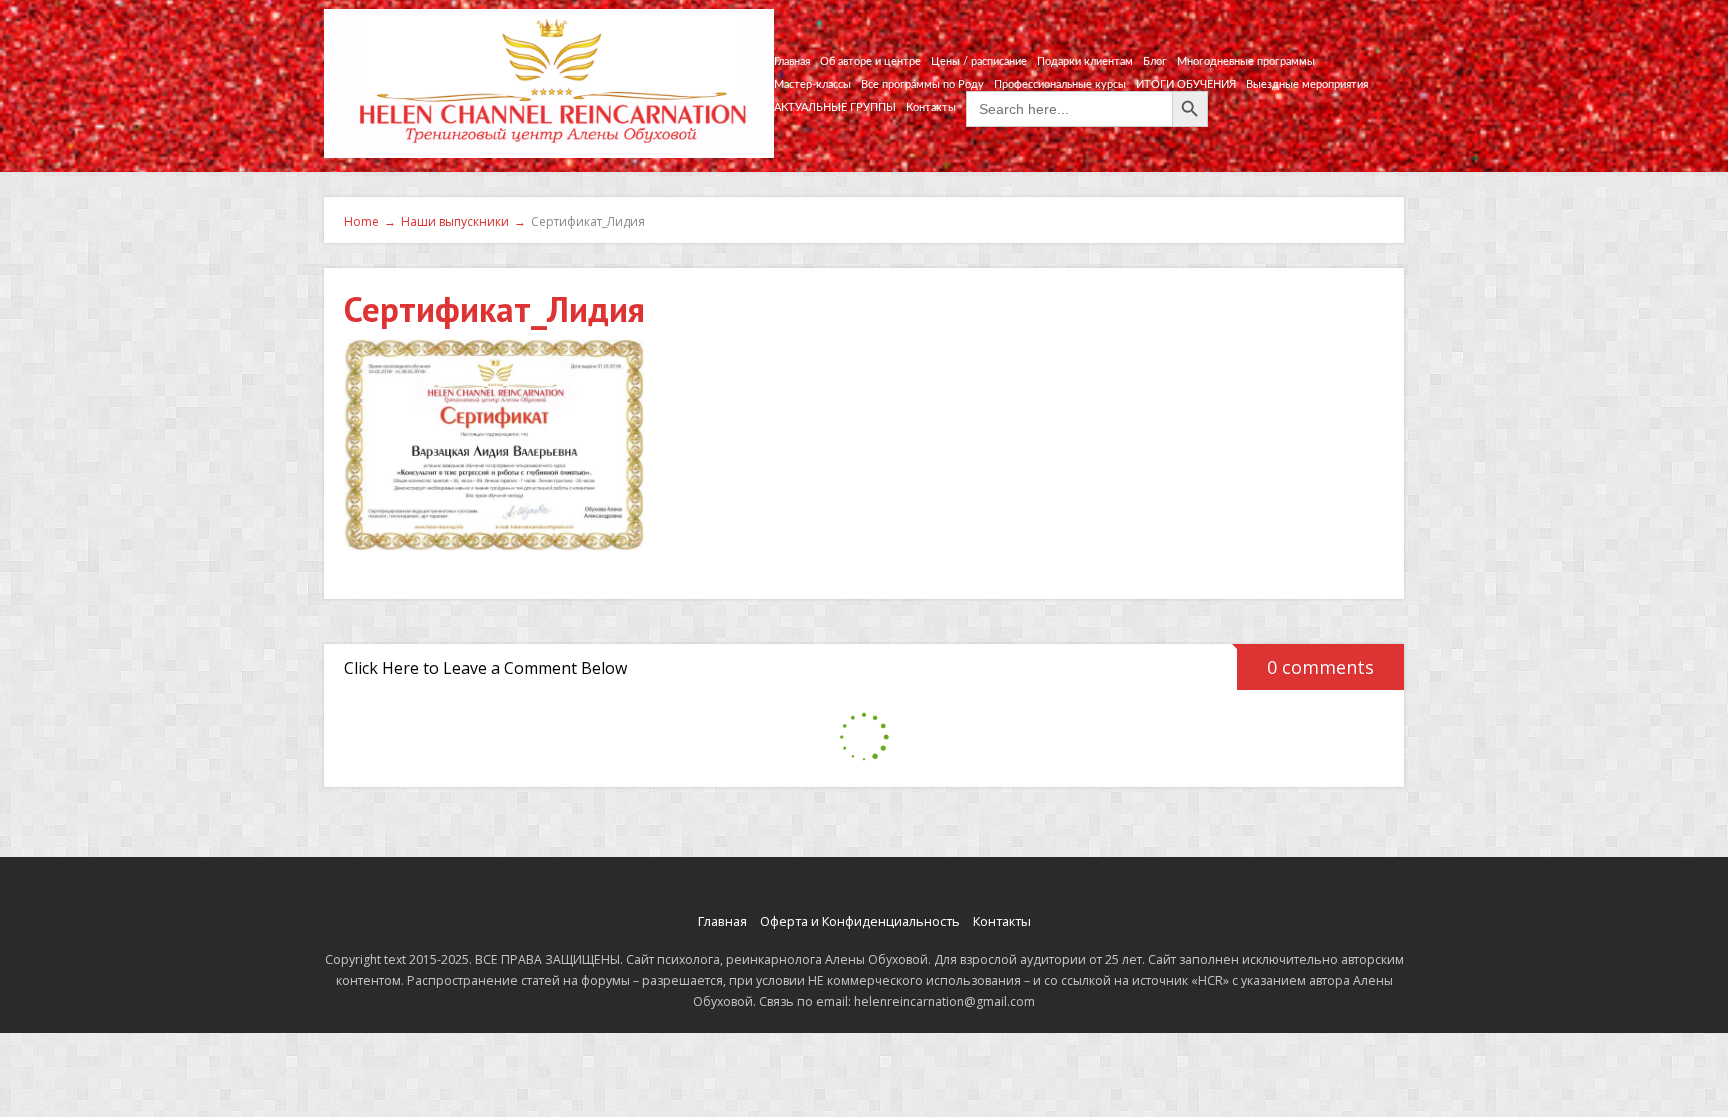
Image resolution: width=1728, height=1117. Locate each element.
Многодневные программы (1246, 61)
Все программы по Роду (922, 84)
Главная (792, 61)
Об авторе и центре (870, 61)
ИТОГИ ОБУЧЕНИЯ (1186, 84)
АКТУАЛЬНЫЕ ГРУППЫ (835, 107)
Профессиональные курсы (1060, 84)
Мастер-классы (812, 84)
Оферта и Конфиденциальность (860, 921)
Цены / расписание (979, 61)
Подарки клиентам (1085, 61)
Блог (1155, 61)
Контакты (931, 107)
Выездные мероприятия (1307, 84)
